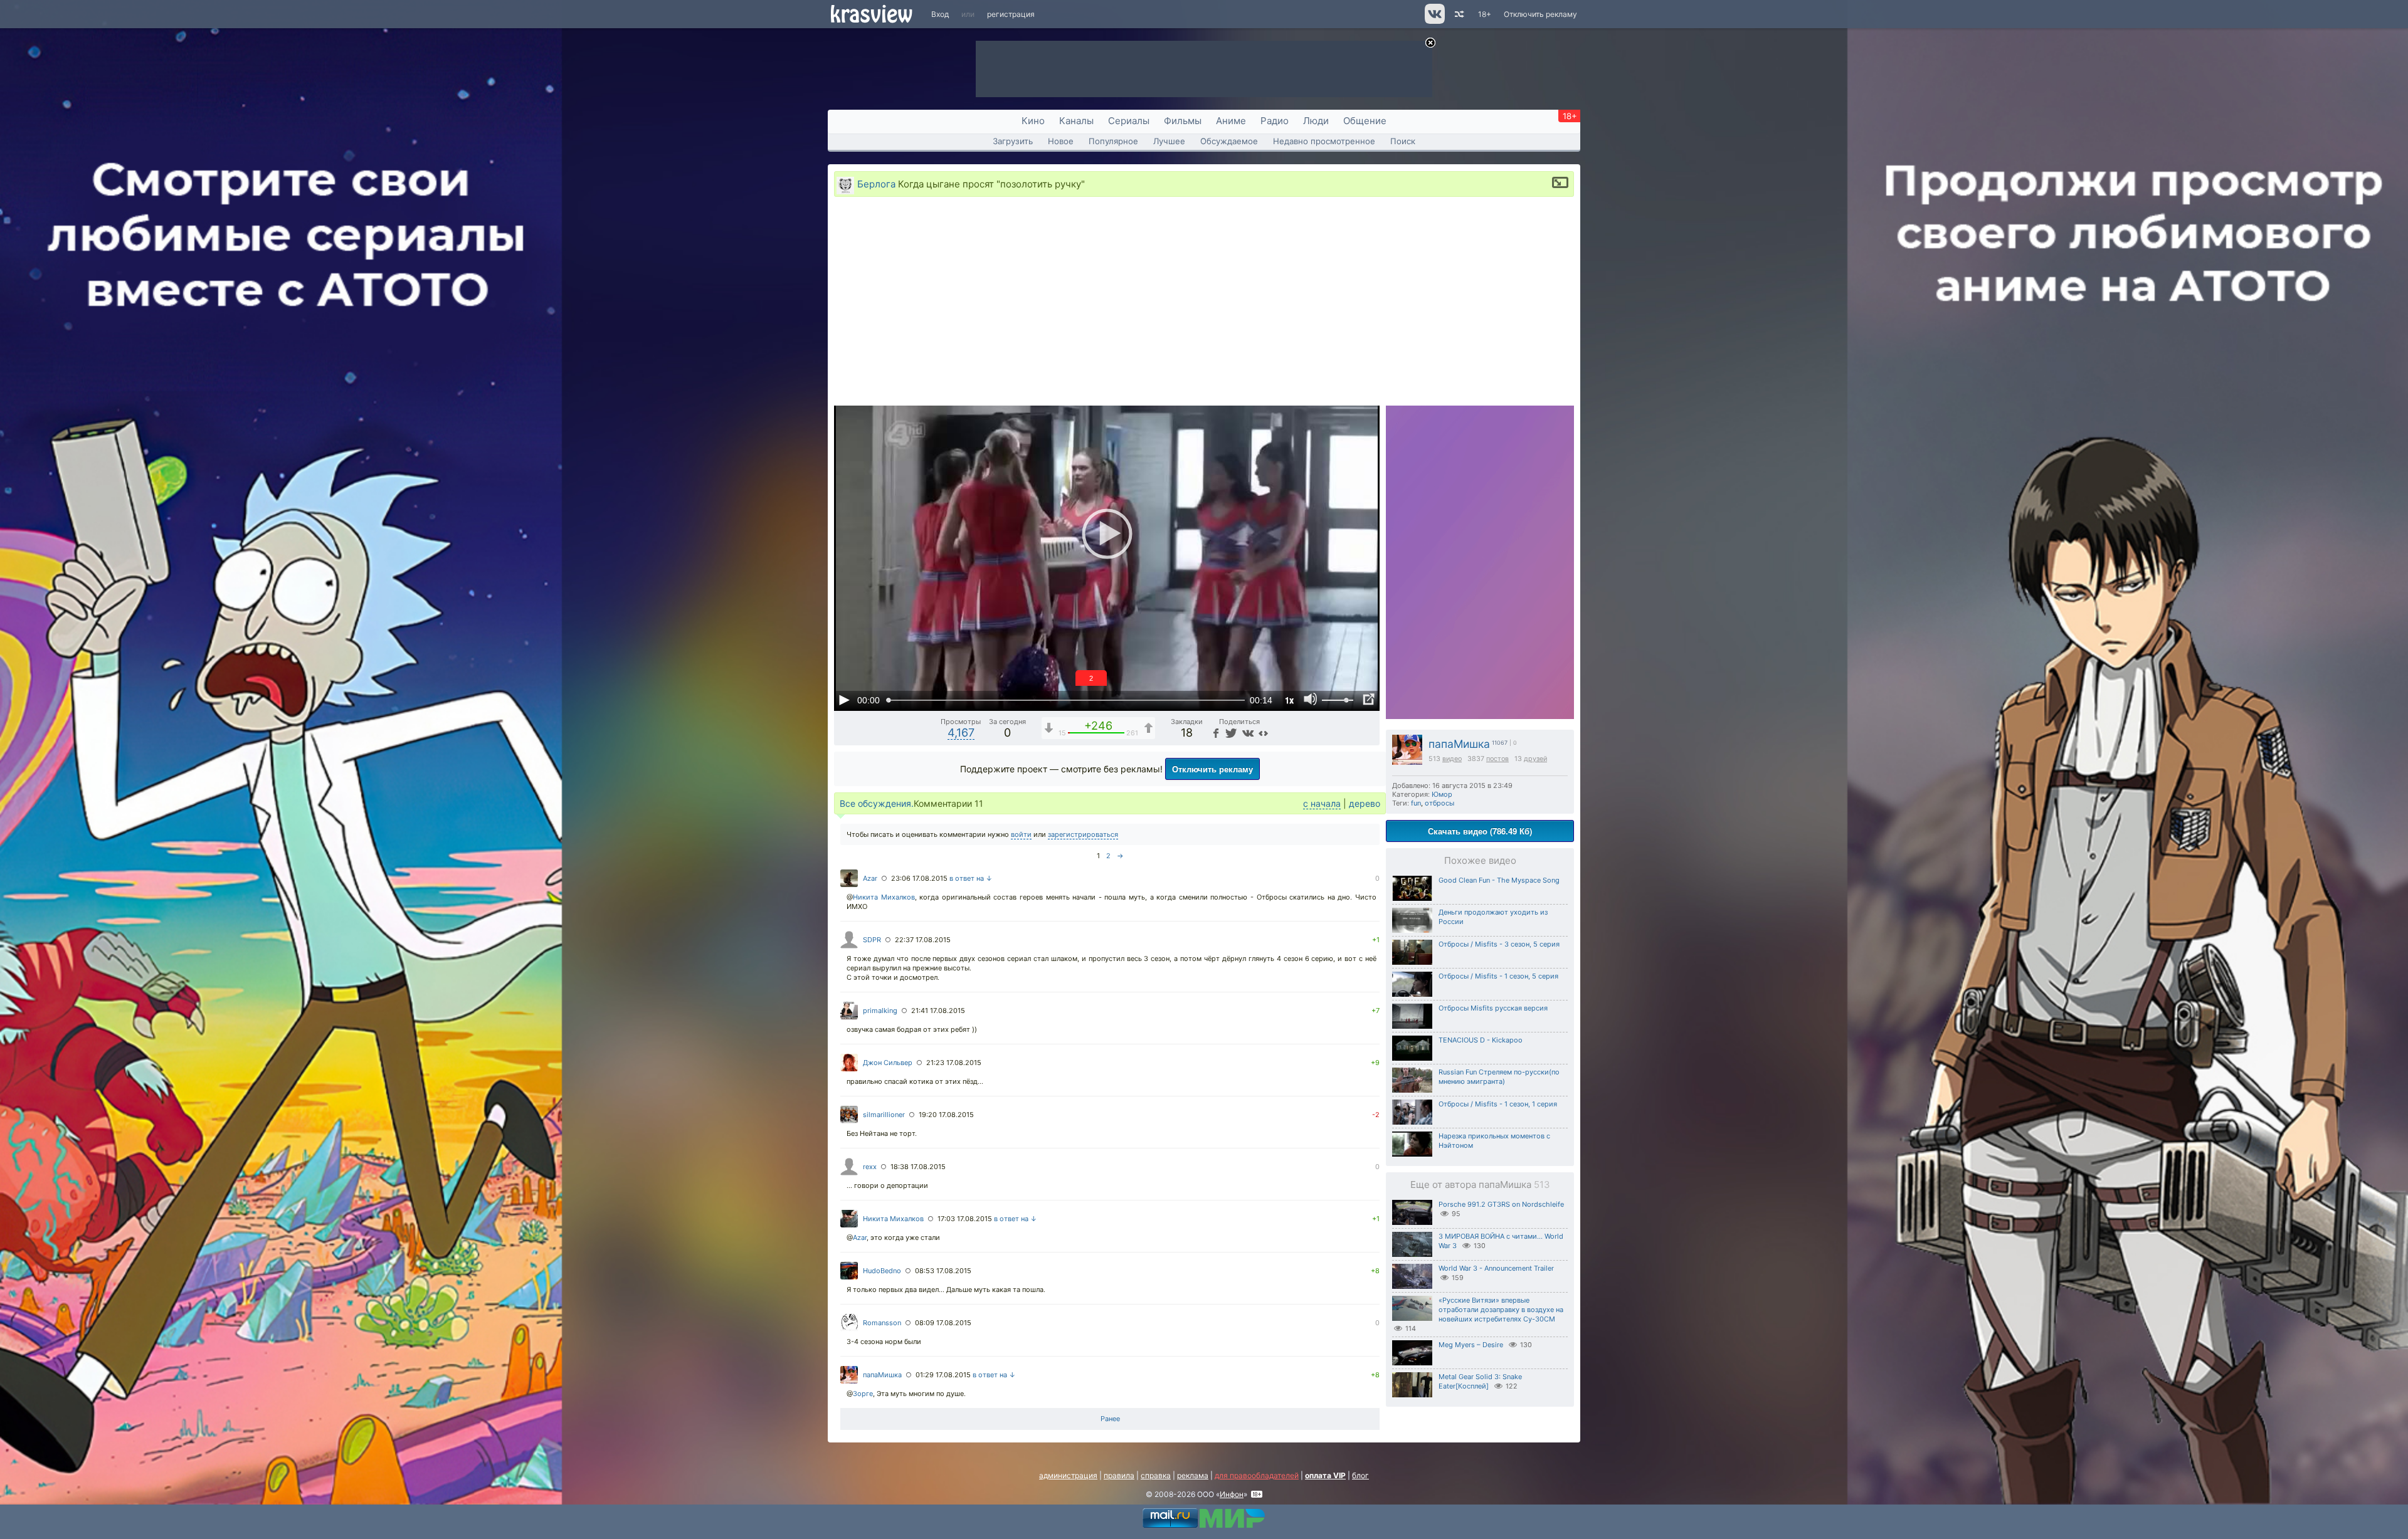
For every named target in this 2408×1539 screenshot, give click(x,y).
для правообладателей (1257, 1475)
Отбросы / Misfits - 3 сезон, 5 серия (1499, 944)
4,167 (961, 733)
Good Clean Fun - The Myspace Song (1499, 880)
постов (1497, 759)
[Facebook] (1215, 733)
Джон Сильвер (888, 1063)
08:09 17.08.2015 (943, 1323)
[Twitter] (1230, 733)
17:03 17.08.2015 (965, 1219)
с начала (1322, 803)
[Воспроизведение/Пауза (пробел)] (844, 700)
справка (1156, 1475)
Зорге (863, 1394)
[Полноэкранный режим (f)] (1368, 700)
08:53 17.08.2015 (943, 1271)
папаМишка (1459, 744)
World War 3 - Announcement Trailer (1496, 1268)
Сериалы (1129, 121)
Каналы (1076, 121)
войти (1021, 834)
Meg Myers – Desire (1471, 1345)
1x (1289, 700)
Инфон (1232, 1494)
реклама (1193, 1475)
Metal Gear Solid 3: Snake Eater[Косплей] (1480, 1381)
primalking (880, 1011)
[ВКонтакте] (1246, 733)
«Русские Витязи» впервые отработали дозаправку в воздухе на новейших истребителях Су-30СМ (1501, 1310)
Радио (1275, 121)
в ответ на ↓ (971, 878)
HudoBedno (882, 1271)
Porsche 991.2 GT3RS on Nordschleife (1501, 1204)
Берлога (876, 184)
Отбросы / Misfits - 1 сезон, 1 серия (1498, 1104)
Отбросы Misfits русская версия (1493, 1008)
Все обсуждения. (877, 803)
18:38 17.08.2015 (918, 1167)
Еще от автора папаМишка (1480, 1184)
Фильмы (1183, 121)
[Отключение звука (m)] (1311, 700)
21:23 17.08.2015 (954, 1063)
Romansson (882, 1323)
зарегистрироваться (1083, 834)
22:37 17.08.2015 (923, 940)
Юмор (1442, 794)
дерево (1365, 803)
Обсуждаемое (1229, 141)
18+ (1485, 14)
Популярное (1113, 141)
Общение (1365, 121)
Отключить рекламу (1540, 14)
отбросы (1439, 803)
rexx (870, 1167)
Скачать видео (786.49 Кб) (1480, 831)
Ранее (1110, 1419)
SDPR (872, 940)
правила (1119, 1475)
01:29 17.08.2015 (943, 1375)
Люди (1316, 121)
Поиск (1403, 141)
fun (1416, 803)
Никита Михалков (884, 897)
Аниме (1231, 121)
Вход (940, 14)
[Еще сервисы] (1263, 733)
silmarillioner (884, 1115)
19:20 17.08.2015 (946, 1115)
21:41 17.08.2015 (938, 1011)
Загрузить (1013, 141)
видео (1452, 759)
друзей (1535, 759)
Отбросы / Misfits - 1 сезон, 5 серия (1498, 976)
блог (1360, 1475)
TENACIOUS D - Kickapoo (1481, 1040)
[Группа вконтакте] (1434, 21)
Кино (1033, 121)
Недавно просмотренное (1324, 141)
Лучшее (1169, 141)
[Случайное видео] (1458, 14)
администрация (1068, 1475)
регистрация (1011, 14)
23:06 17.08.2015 (919, 878)
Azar (870, 878)
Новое (1061, 141)
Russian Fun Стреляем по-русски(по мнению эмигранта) (1499, 1077)
